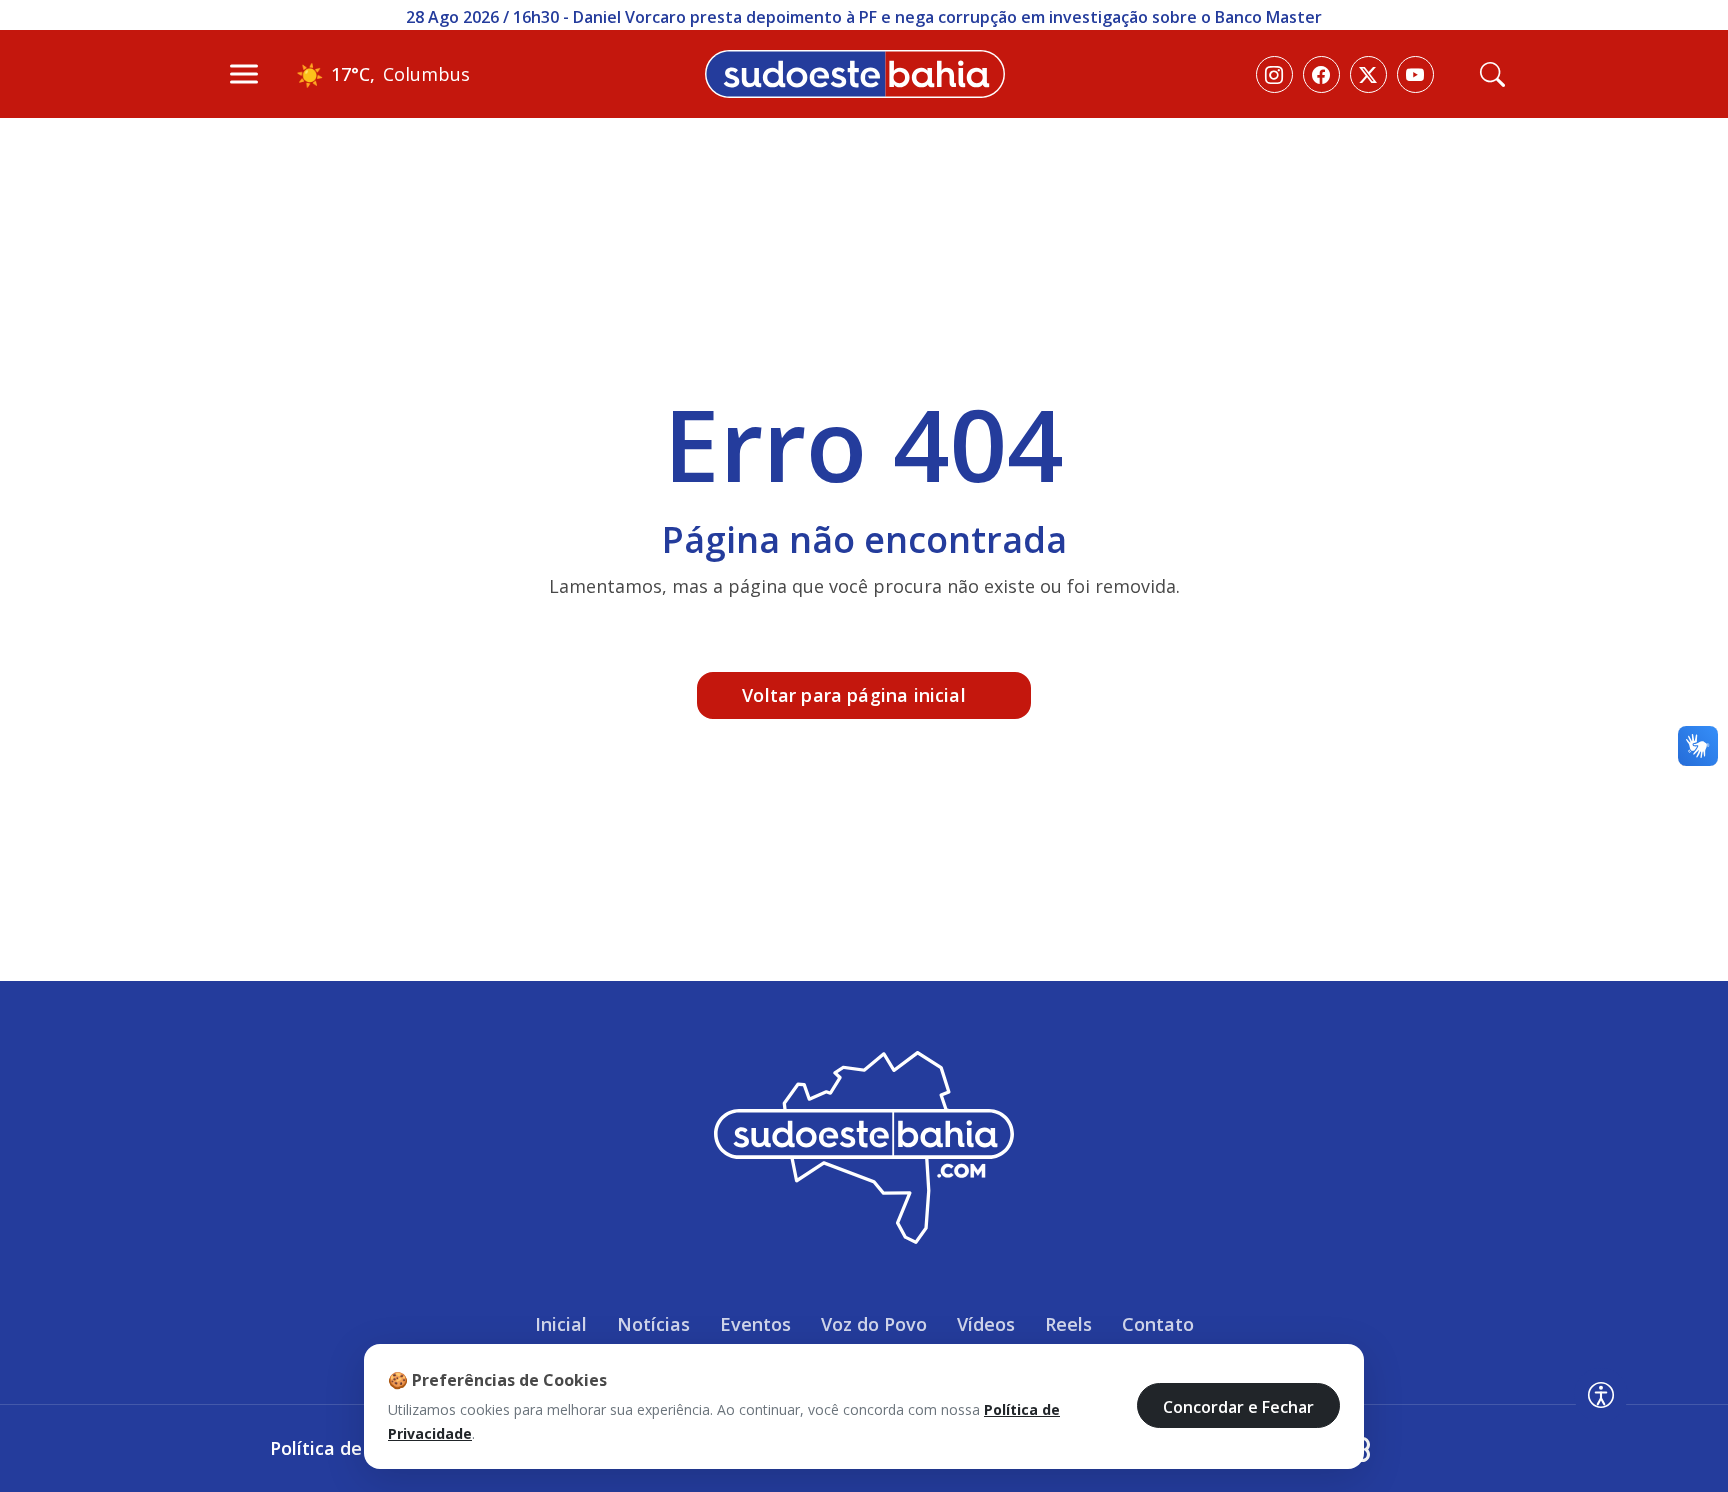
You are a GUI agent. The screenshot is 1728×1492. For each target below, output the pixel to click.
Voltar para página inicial (854, 695)
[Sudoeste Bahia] (855, 72)
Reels (1068, 1324)
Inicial (561, 1324)
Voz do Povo (874, 1324)
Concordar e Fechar (1238, 1406)
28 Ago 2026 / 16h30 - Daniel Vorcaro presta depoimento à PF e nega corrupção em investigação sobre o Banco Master (864, 17)
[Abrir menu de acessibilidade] (1601, 1395)
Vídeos (986, 1324)
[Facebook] (1321, 74)
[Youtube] (1415, 74)
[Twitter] (1368, 74)
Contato (1158, 1324)
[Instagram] (1274, 74)
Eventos (755, 1324)
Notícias (653, 1324)
